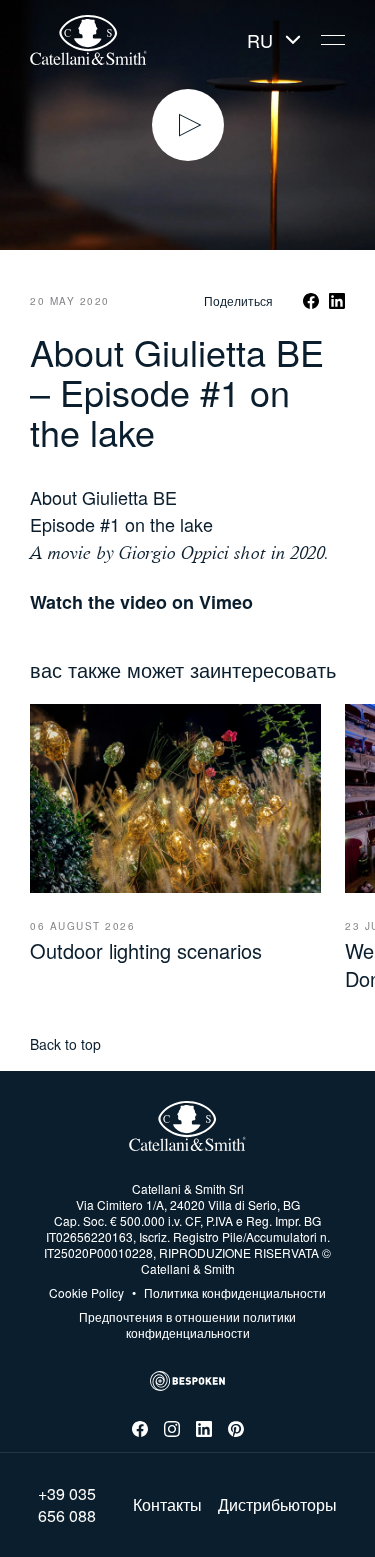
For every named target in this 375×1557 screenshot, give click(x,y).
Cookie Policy (86, 1293)
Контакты (167, 1505)
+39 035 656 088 (67, 1505)
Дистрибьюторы (277, 1505)
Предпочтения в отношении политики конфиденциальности (187, 1324)
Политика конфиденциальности (229, 1293)
